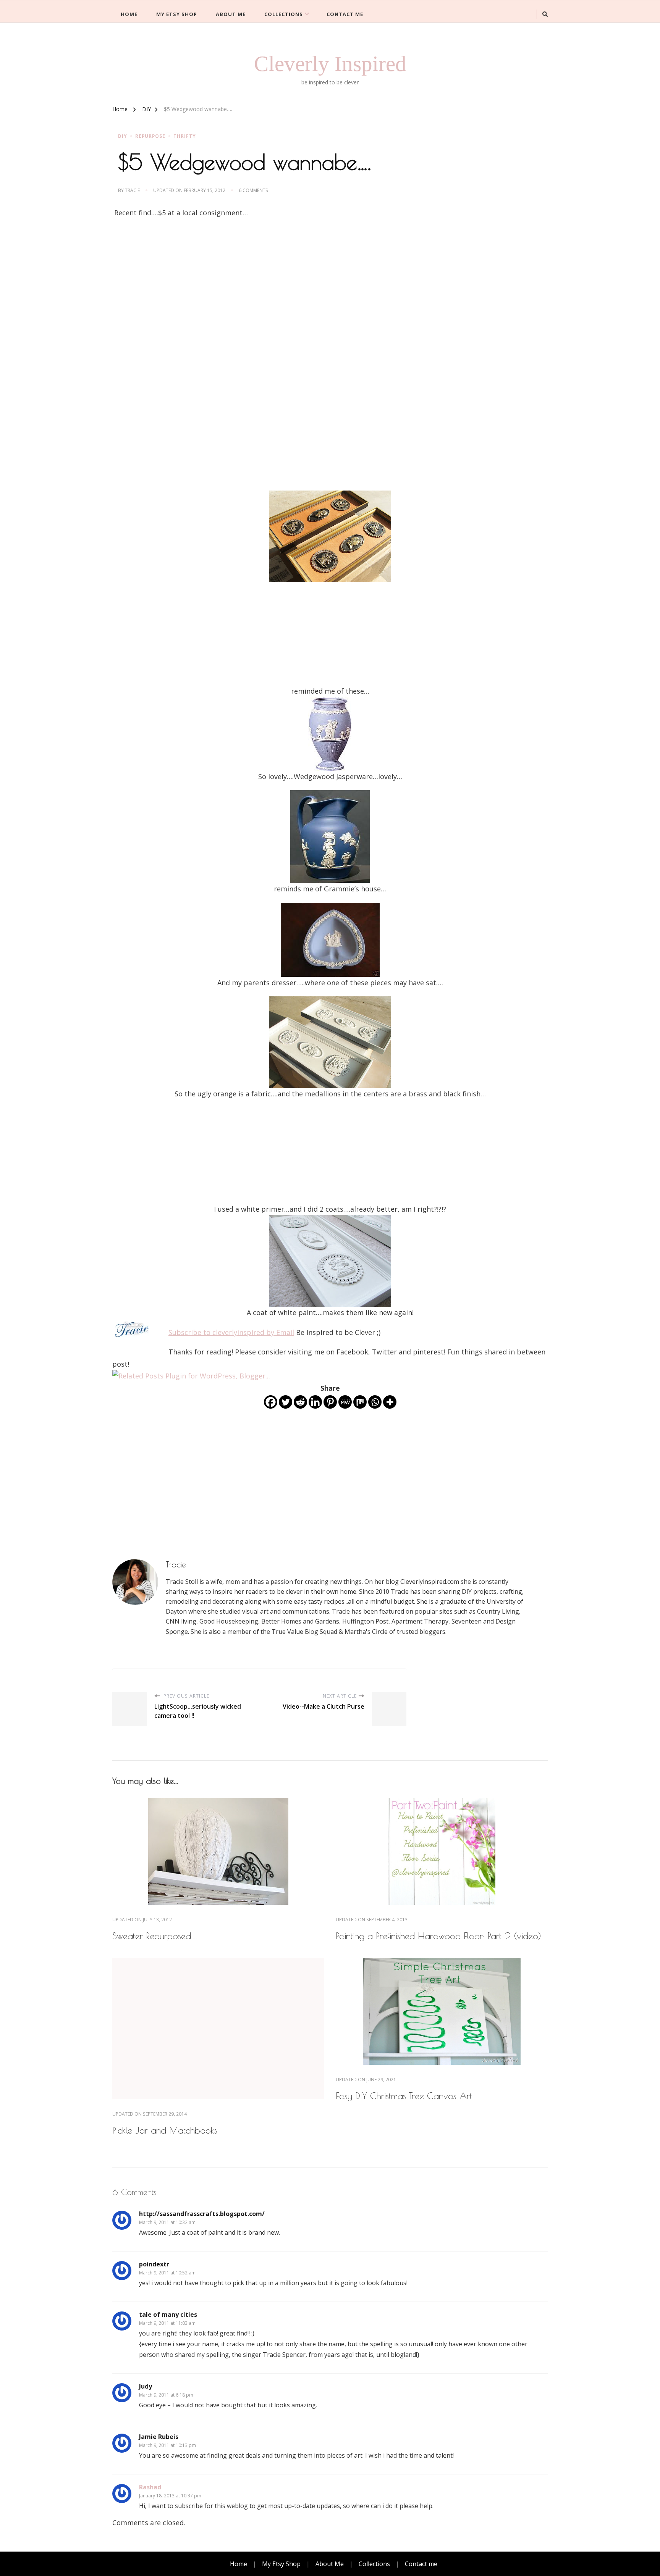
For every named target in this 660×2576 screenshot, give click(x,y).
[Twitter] (286, 1402)
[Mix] (360, 1402)
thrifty (185, 136)
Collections (284, 14)
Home (129, 14)
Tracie (132, 190)
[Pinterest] (330, 1402)
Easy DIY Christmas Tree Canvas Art (404, 2096)
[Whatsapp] (375, 1402)
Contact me (345, 14)
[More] (390, 1402)
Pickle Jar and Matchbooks (165, 2130)
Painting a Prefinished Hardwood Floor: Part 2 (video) (438, 1936)
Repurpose (150, 136)
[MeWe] (345, 1402)
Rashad (150, 2487)
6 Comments (253, 190)
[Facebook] (271, 1402)
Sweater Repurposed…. (155, 1936)
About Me (231, 14)
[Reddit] (300, 1402)
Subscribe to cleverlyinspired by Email (231, 1332)
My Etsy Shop (177, 14)
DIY (123, 136)
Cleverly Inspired (330, 64)
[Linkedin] (315, 1402)
